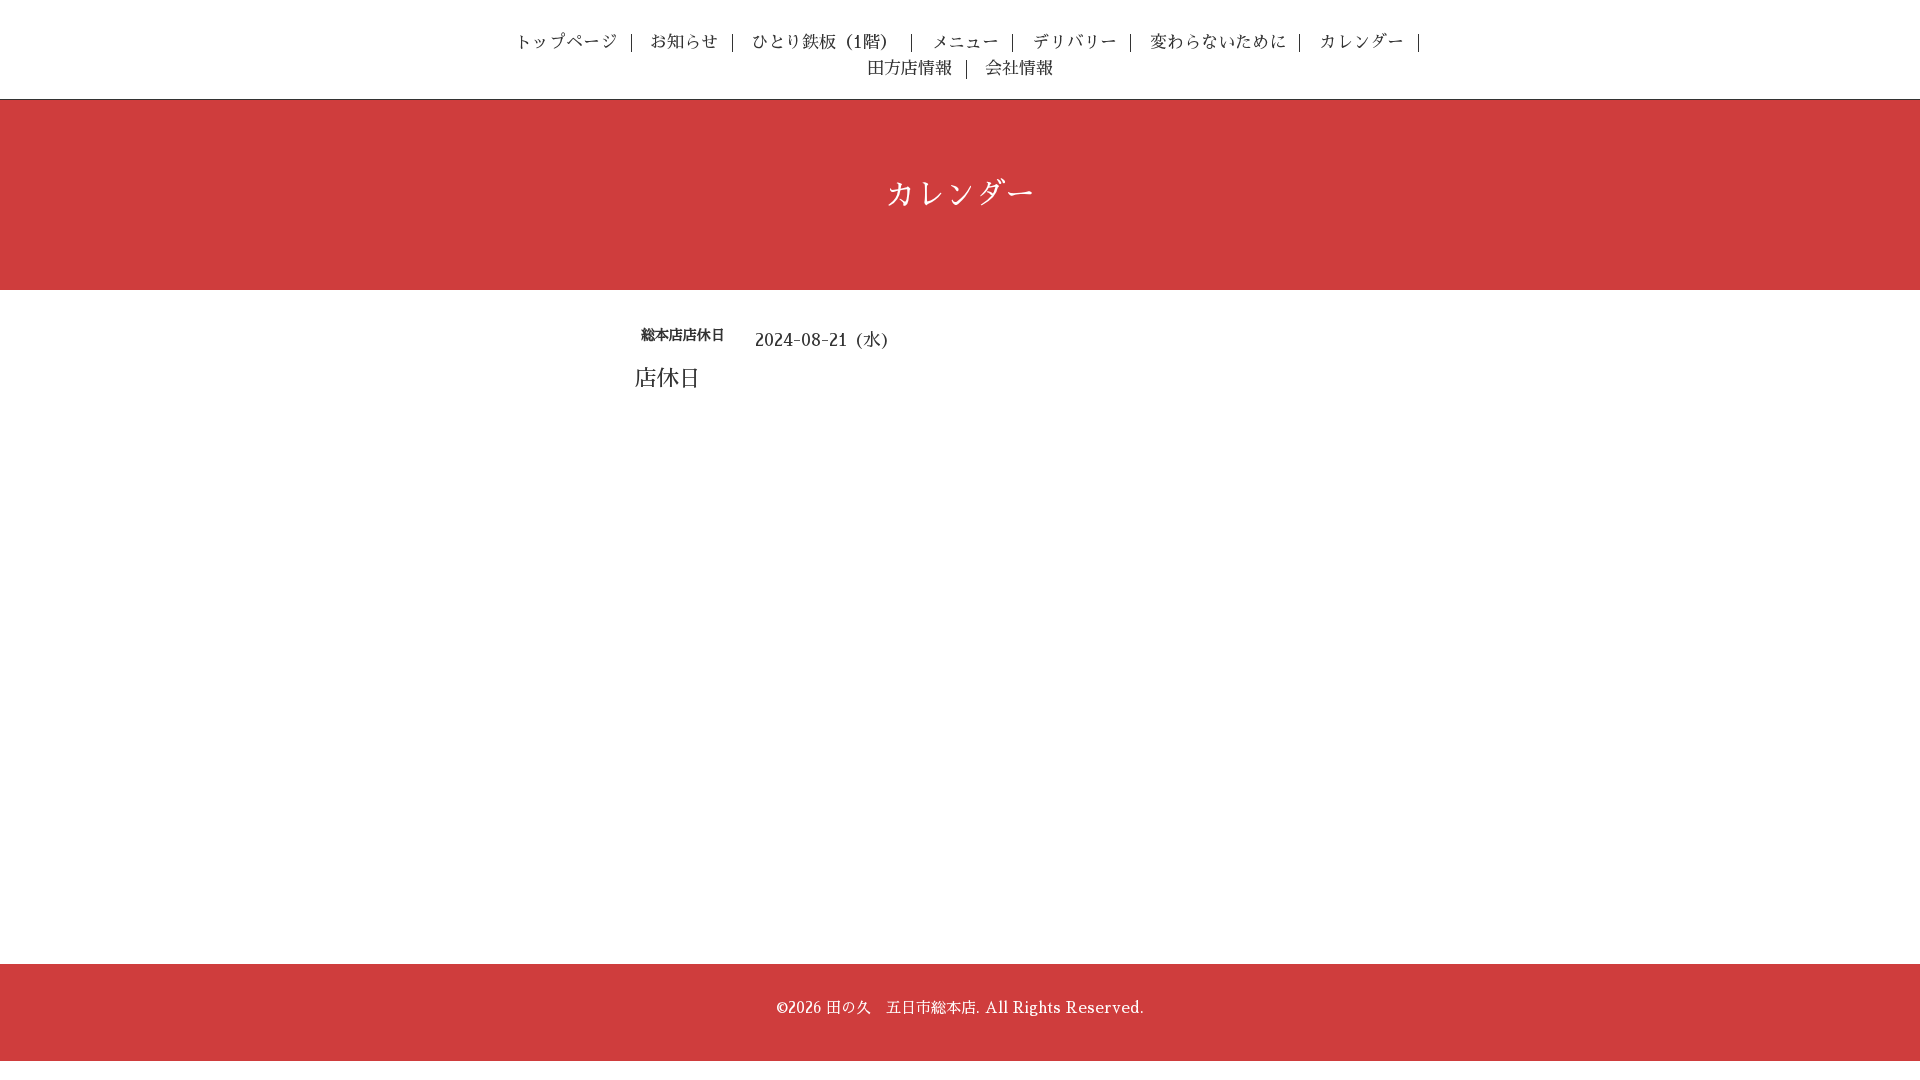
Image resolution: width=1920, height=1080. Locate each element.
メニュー (965, 42)
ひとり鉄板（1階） (824, 42)
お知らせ (684, 42)
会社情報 (1019, 68)
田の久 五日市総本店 (901, 1007)
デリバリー (1074, 42)
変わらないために (1218, 42)
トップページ (566, 42)
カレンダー (1361, 42)
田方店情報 (909, 68)
